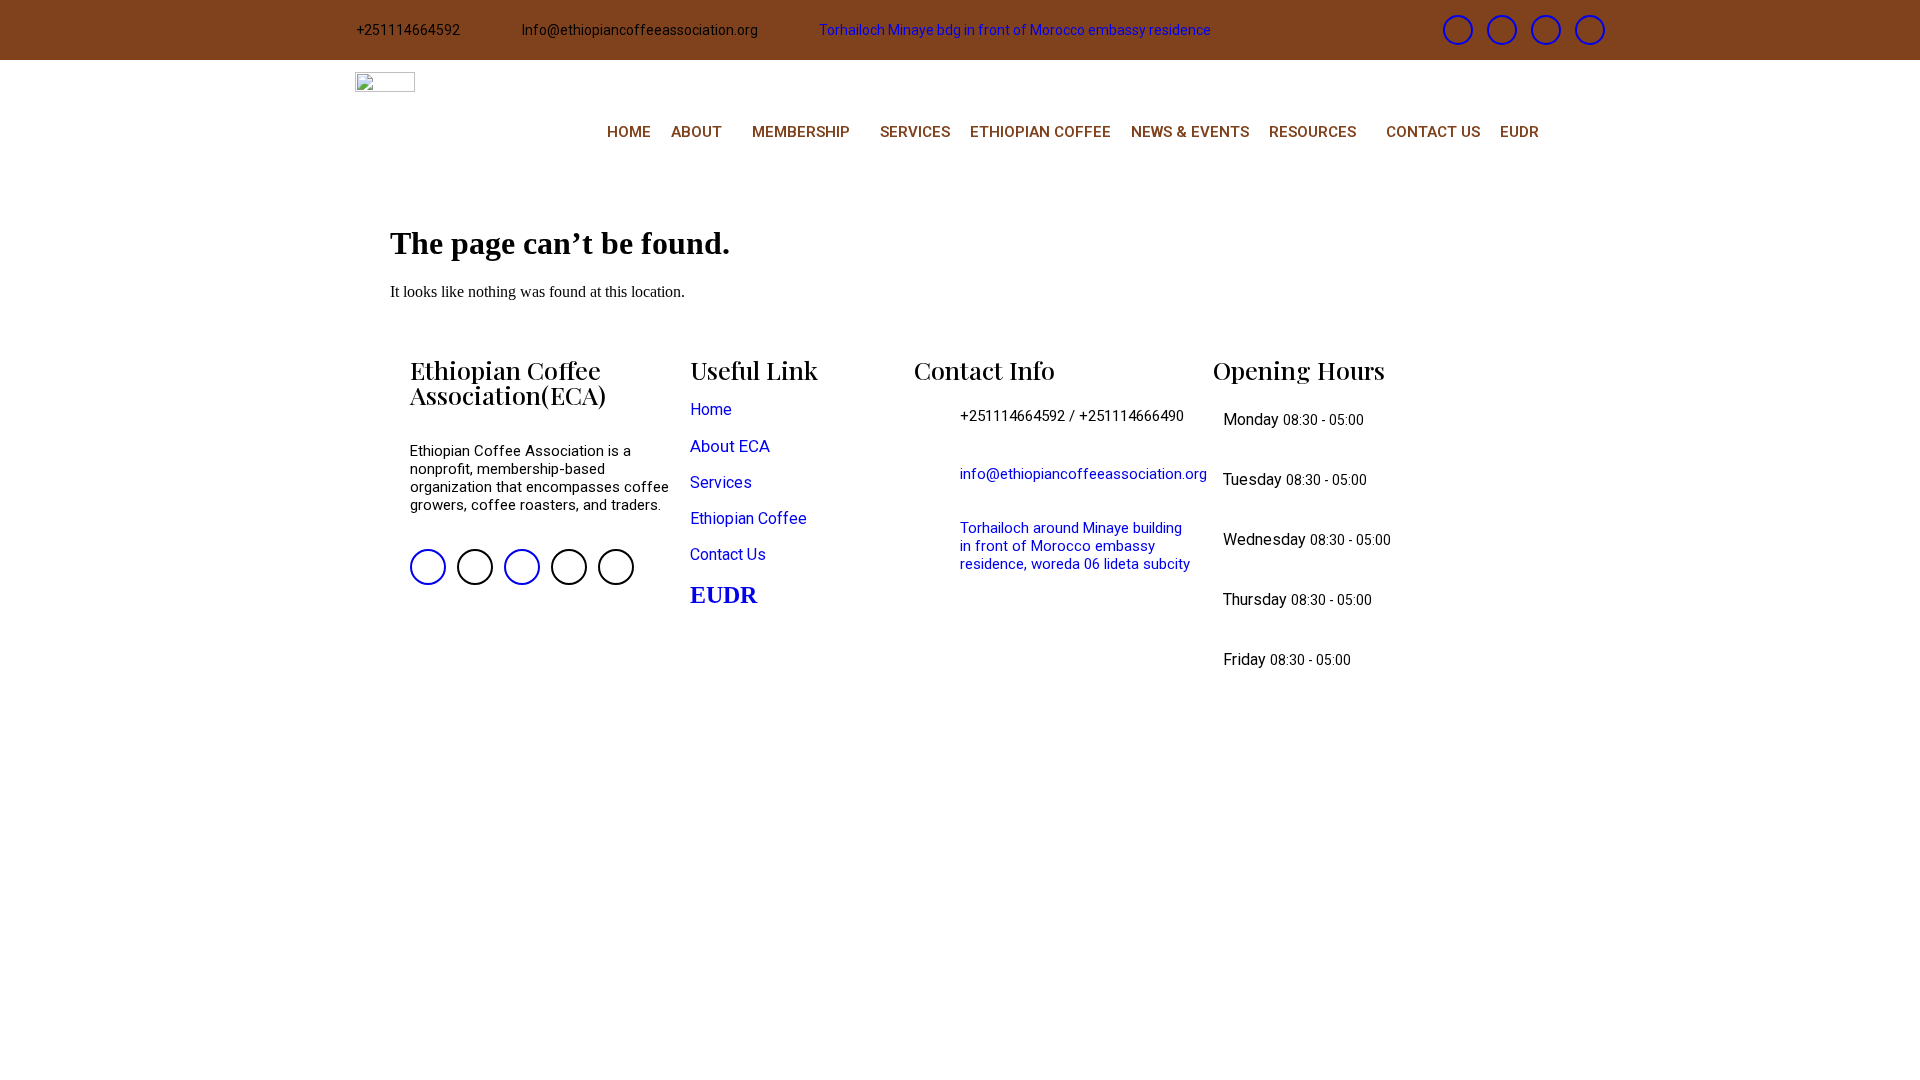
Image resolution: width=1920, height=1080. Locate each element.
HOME (629, 132)
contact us (728, 554)
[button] (701, 132)
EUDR (1519, 132)
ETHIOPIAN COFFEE (1040, 132)
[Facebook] (1458, 30)
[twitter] (1502, 30)
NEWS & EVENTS (1190, 132)
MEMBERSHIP (801, 132)
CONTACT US (1433, 132)
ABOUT (696, 132)
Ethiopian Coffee (748, 518)
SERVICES (915, 132)
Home (711, 409)
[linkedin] (1546, 30)
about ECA (730, 446)
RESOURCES (1312, 132)
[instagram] (1590, 30)
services (721, 482)
